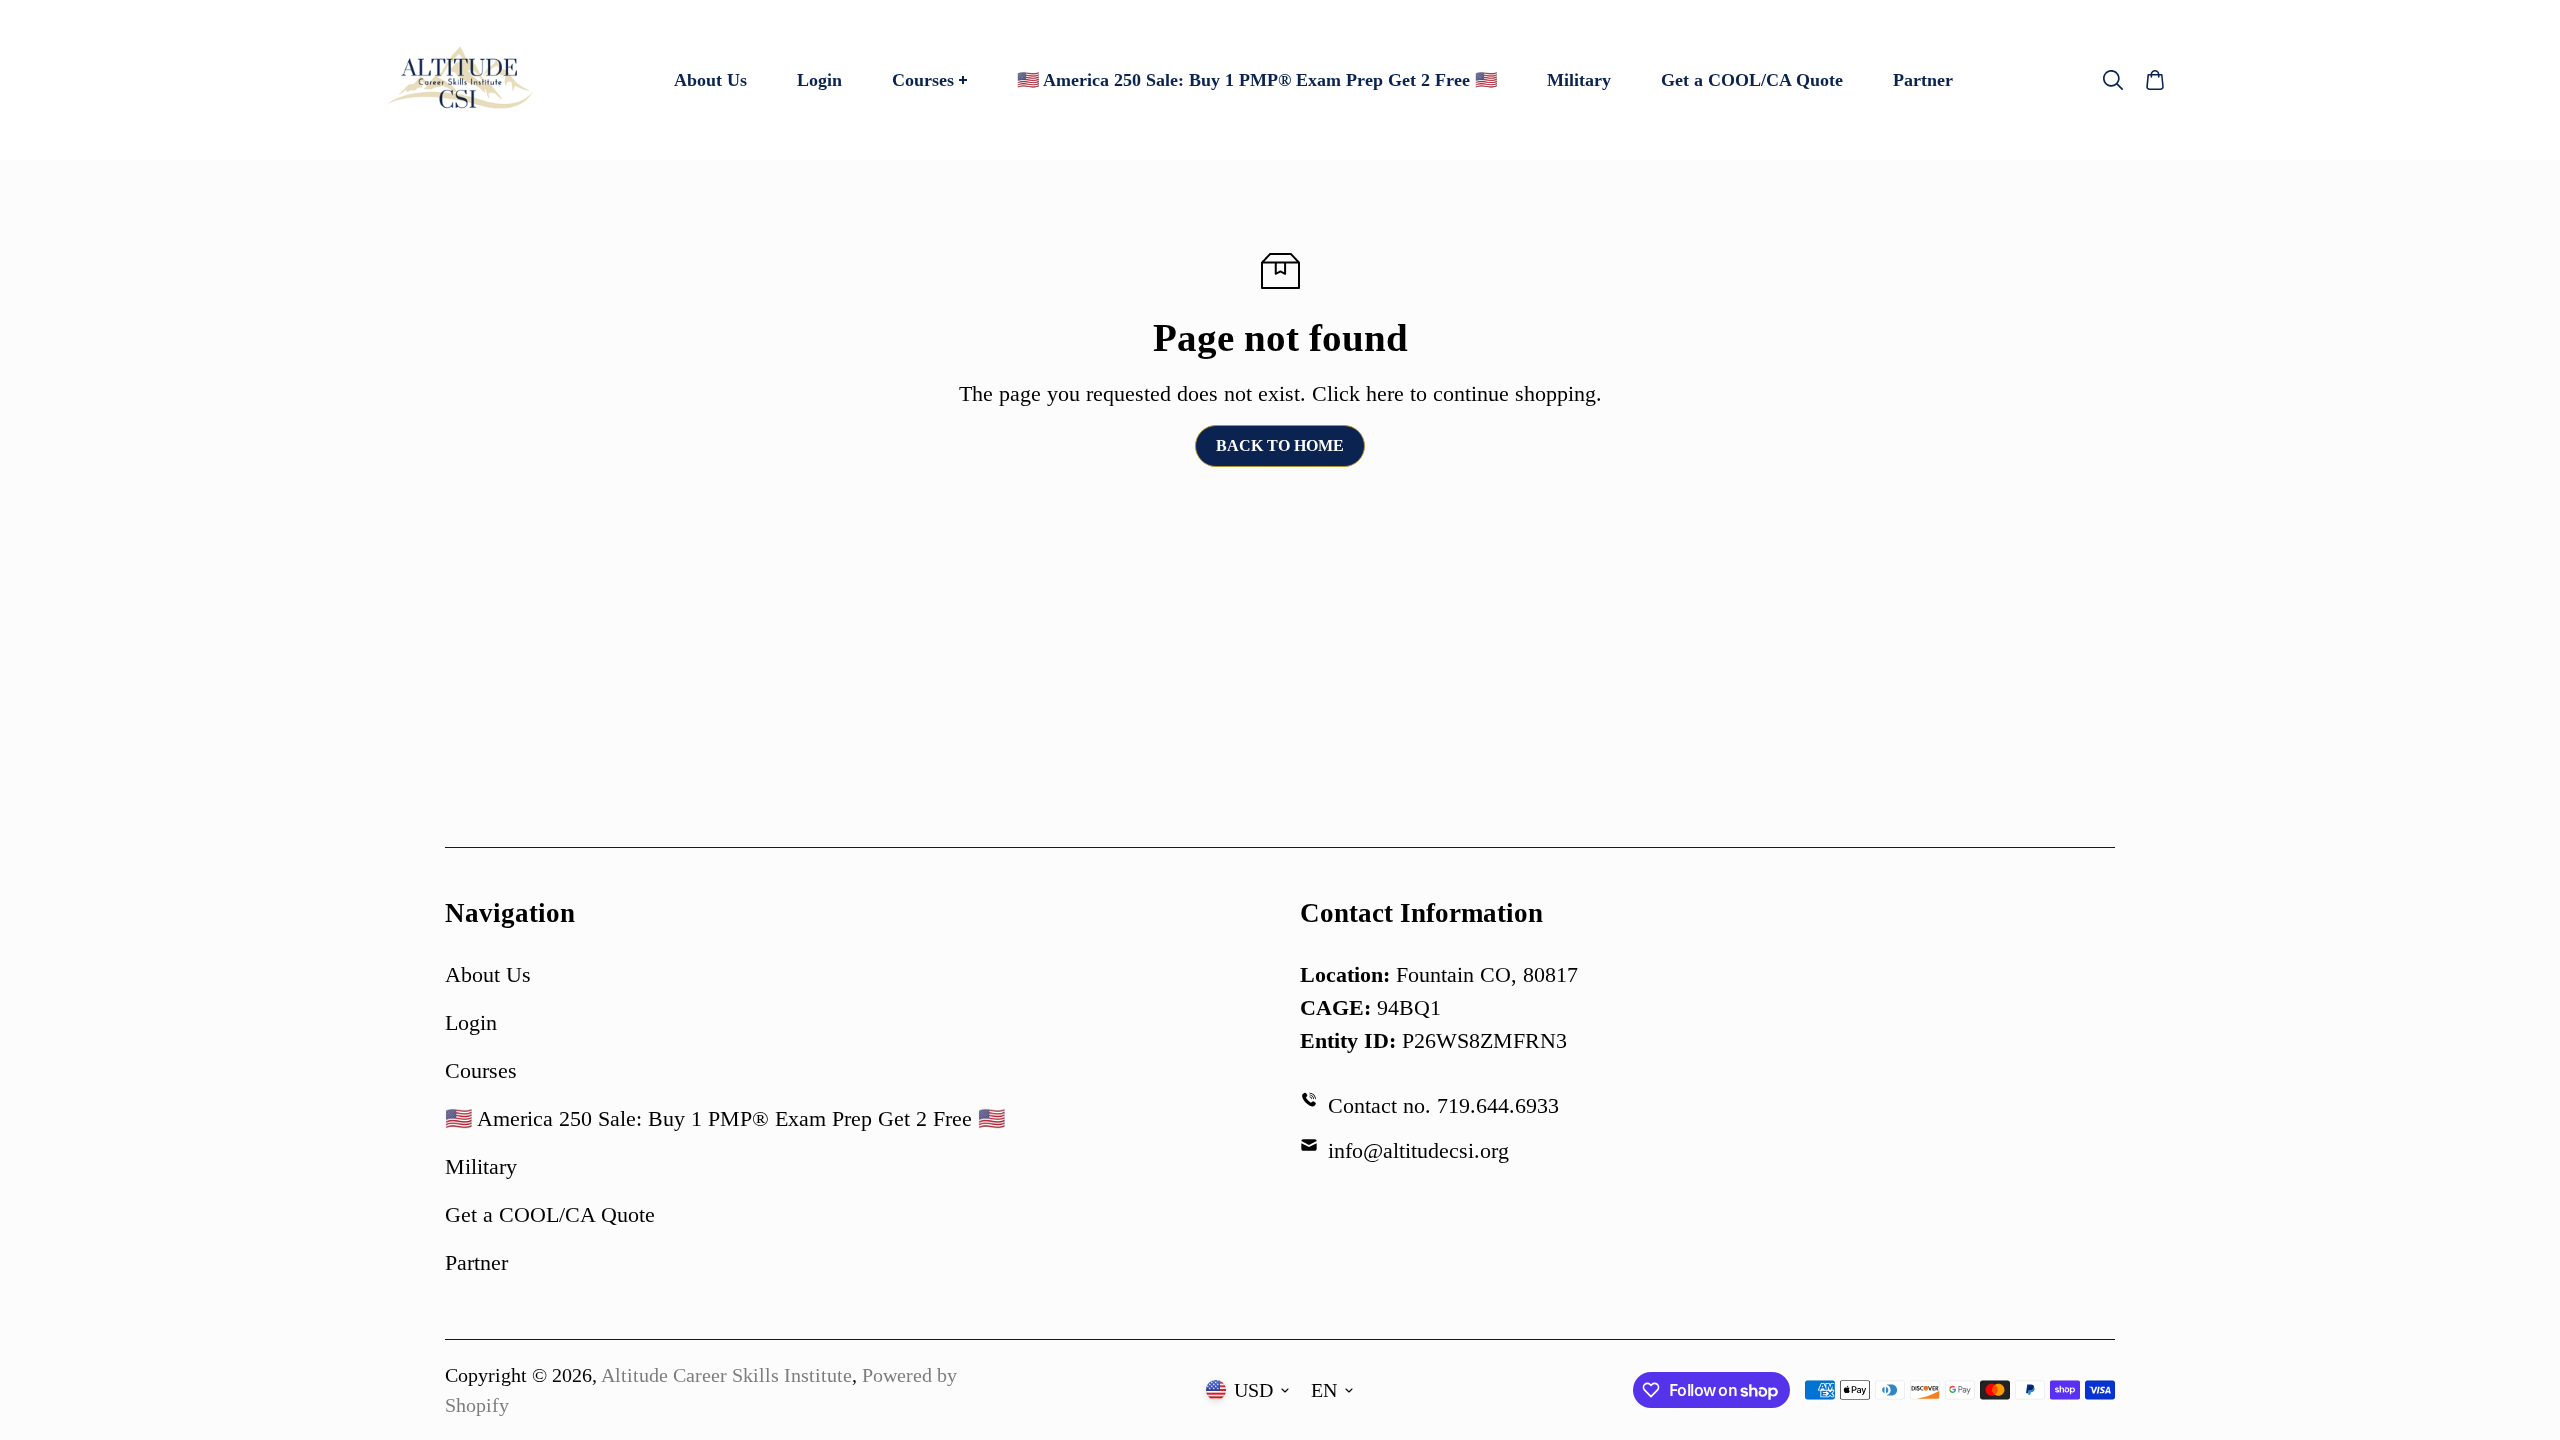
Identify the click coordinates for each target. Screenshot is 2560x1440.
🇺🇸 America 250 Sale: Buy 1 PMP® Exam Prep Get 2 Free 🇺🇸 (725, 1118)
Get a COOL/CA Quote (550, 1214)
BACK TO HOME (1280, 445)
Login (471, 1022)
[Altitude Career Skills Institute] (460, 80)
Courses (481, 1070)
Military (481, 1166)
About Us (488, 974)
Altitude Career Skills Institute (726, 1375)
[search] (2113, 80)
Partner (476, 1262)
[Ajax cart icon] (2155, 80)
